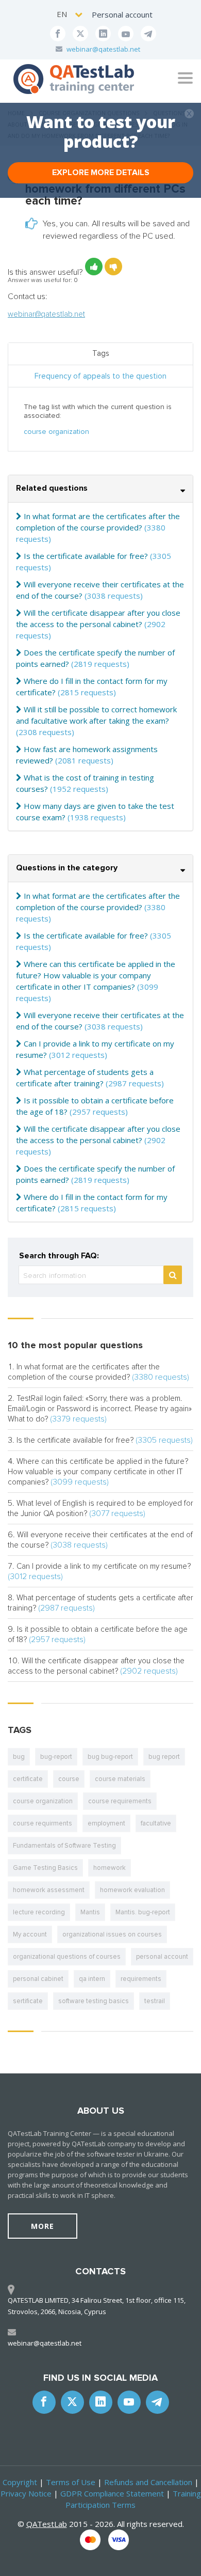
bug (19, 1757)
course (69, 1779)
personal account (162, 1957)
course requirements (120, 1801)
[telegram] (148, 34)
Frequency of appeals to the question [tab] (100, 376)
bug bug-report (110, 1757)
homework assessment (49, 1890)
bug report (164, 1757)
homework (110, 1868)
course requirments (43, 1823)
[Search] (173, 1275)
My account (30, 1934)
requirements (141, 1979)
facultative (156, 1823)
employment (106, 1823)
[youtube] (126, 34)
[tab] (100, 489)
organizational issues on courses (112, 1934)
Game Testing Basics (45, 1868)
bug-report (56, 1757)
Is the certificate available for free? (86, 556)
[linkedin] (103, 34)
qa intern (92, 1979)
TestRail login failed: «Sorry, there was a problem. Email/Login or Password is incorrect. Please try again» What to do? (100, 1409)
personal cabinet (38, 1979)
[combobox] (70, 14)
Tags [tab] (101, 353)
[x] (80, 34)
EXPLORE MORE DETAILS (101, 173)
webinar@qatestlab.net (103, 49)
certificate (28, 1779)
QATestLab (47, 2524)
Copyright (20, 2482)
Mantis (90, 1912)
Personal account (122, 14)
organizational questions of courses (67, 1957)
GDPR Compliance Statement (112, 2493)
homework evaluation (132, 1890)
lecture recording (39, 1912)
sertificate (28, 2001)
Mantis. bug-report (143, 1912)
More (43, 2226)
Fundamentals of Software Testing (64, 1846)
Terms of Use (71, 2482)
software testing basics (94, 2001)
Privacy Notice (26, 2493)
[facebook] (58, 34)
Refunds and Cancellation (148, 2482)
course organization (56, 432)
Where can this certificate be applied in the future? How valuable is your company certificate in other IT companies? (96, 975)
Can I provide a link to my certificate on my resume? (104, 1566)
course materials (120, 1779)
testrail (155, 2001)
